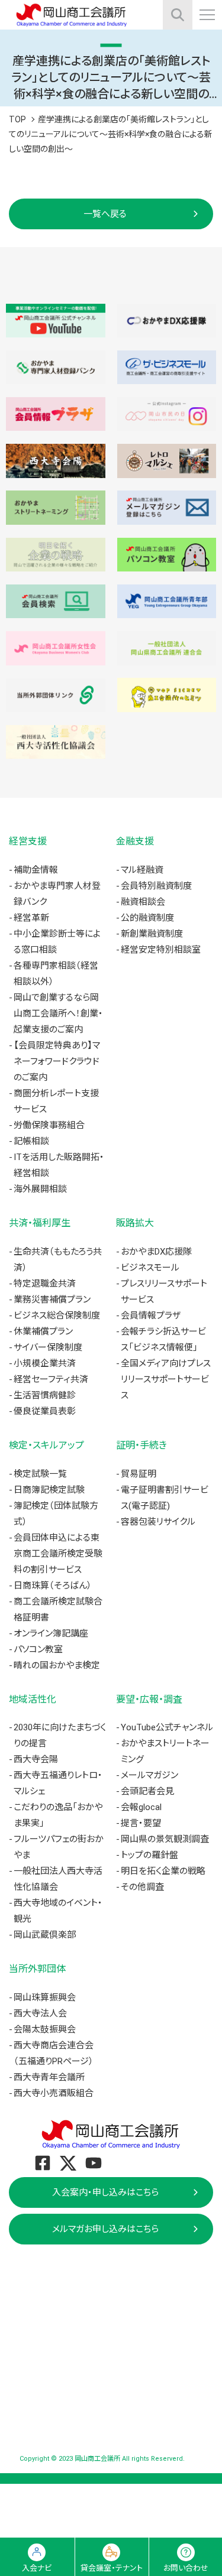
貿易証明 (139, 1474)
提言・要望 (141, 1823)
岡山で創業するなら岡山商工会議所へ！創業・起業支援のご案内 (58, 1013)
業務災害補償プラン (52, 1300)
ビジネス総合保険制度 (57, 1315)
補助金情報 (36, 870)
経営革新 (31, 918)
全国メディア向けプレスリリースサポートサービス (166, 1379)
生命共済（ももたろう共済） (58, 1260)
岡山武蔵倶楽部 (45, 1935)
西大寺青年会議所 (49, 2077)
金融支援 (135, 841)
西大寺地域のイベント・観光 (58, 1911)
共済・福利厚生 (40, 1223)
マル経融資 (142, 870)
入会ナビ (37, 2568)
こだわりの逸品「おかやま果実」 (58, 1815)
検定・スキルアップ (46, 1445)
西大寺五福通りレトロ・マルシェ (58, 1783)
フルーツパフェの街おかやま (59, 1847)
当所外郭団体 (37, 1969)
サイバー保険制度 (48, 1347)
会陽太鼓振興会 (45, 2029)
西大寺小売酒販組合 (54, 2093)
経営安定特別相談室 (161, 950)
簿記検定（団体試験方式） (56, 1514)
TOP (17, 119)
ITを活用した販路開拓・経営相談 (59, 1165)
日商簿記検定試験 (49, 1490)
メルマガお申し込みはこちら (105, 2229)
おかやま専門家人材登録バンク (57, 894)
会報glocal (141, 1807)
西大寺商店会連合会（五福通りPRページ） (54, 2053)
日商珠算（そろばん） (53, 1586)
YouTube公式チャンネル (167, 1727)
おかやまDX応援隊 (156, 1252)
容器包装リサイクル (158, 1522)
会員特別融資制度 (156, 886)
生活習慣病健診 (45, 1395)
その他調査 (142, 1887)
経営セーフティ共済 (51, 1379)
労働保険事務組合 (49, 1125)
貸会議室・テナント (112, 2568)
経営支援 (28, 841)
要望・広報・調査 (149, 1699)
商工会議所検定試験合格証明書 (58, 1609)
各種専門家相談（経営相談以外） (56, 974)
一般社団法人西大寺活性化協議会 (58, 1879)
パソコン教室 (38, 1649)
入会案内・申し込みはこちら (105, 2192)
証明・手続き (141, 1445)
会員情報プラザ (151, 1315)
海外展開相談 (40, 1189)
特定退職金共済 (45, 1284)
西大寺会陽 (36, 1759)
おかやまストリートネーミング (165, 1751)
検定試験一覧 (40, 1474)
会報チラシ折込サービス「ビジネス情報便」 (163, 1339)
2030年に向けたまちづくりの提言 (60, 1735)
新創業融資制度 (152, 934)
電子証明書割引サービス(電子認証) (165, 1498)
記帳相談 (31, 1141)
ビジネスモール (150, 1268)
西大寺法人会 (40, 2013)
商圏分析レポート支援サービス (56, 1101)
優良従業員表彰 (45, 1411)
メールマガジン (149, 1775)
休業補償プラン (43, 1331)
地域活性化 (33, 1699)
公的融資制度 (147, 918)
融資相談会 (143, 902)
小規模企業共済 (45, 1363)
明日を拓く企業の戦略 (163, 1871)
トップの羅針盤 (149, 1855)
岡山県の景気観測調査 (165, 1839)
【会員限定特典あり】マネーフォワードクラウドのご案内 (57, 1061)
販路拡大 (135, 1223)
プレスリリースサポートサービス (164, 1292)
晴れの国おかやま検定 (57, 1665)
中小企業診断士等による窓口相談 (57, 942)
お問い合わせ (186, 2568)
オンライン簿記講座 (51, 1633)
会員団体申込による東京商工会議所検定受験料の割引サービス (58, 1554)
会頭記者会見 (147, 1791)
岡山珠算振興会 (45, 1997)
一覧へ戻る (105, 214)
